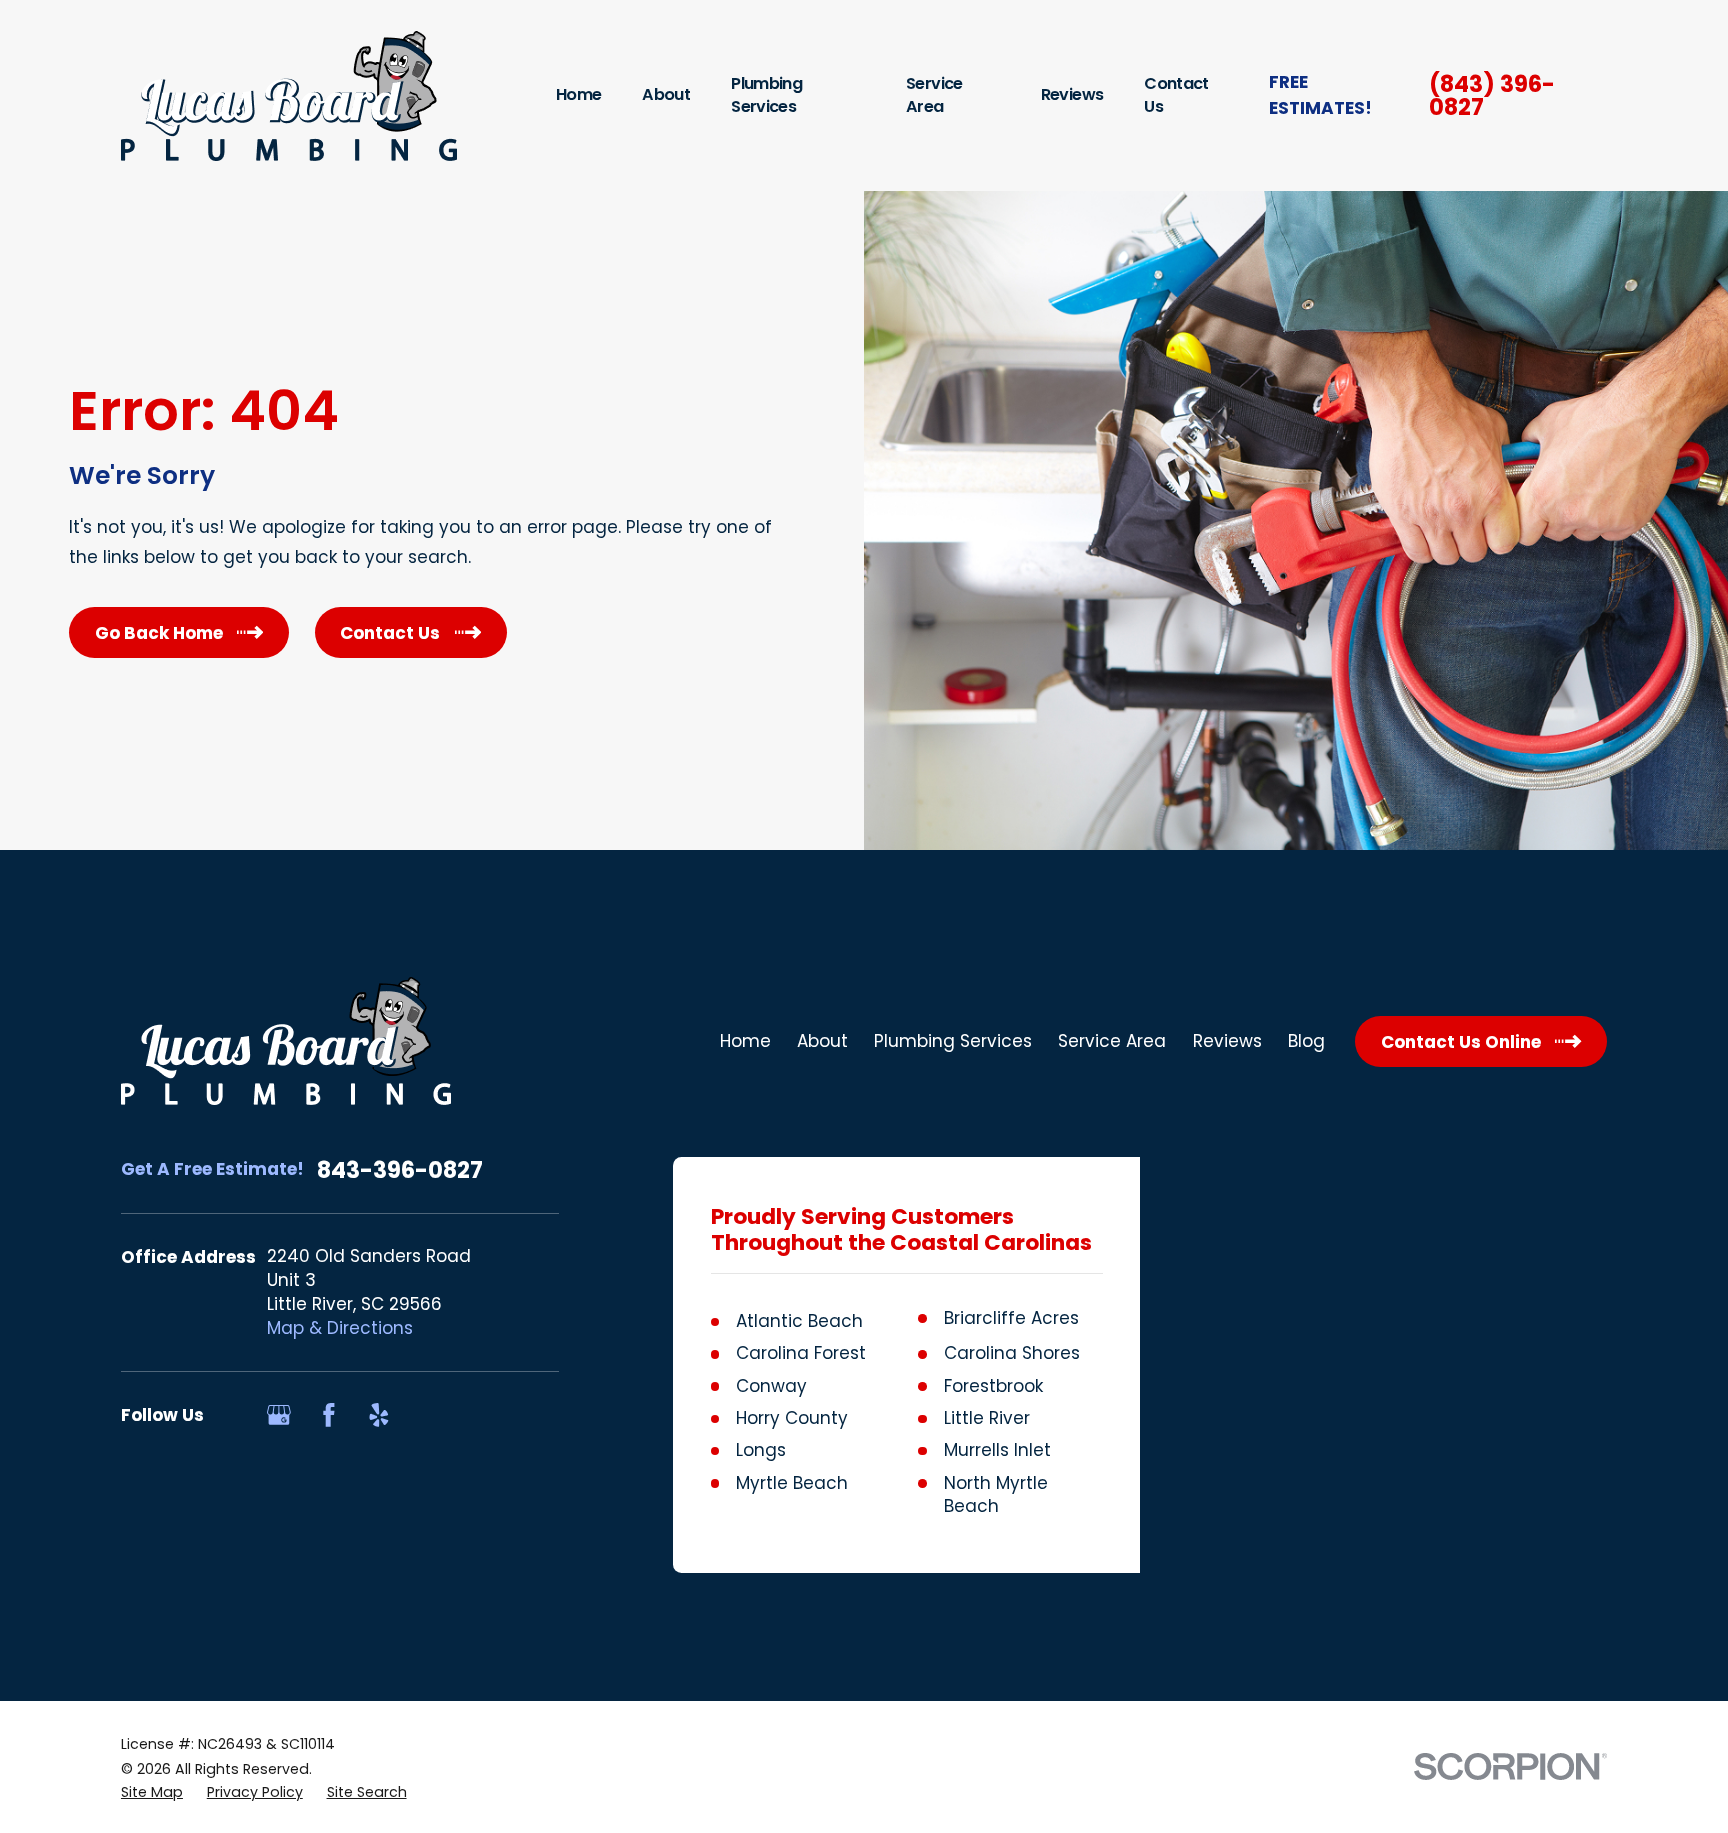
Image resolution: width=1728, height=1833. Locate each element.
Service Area (1112, 1041)
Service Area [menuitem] (934, 95)
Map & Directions (340, 1328)
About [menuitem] (666, 94)
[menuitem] (152, 1793)
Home (745, 1041)
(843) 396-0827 (1492, 96)
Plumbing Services (953, 1041)
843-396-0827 (400, 1170)
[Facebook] (329, 1415)
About (822, 1041)
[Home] (289, 96)
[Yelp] (379, 1415)
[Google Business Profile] (279, 1415)
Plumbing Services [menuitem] (766, 95)
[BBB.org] (429, 1415)
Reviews (1227, 1041)
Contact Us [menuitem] (1176, 95)
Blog (1306, 1041)
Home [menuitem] (578, 94)
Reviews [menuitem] (1072, 94)
